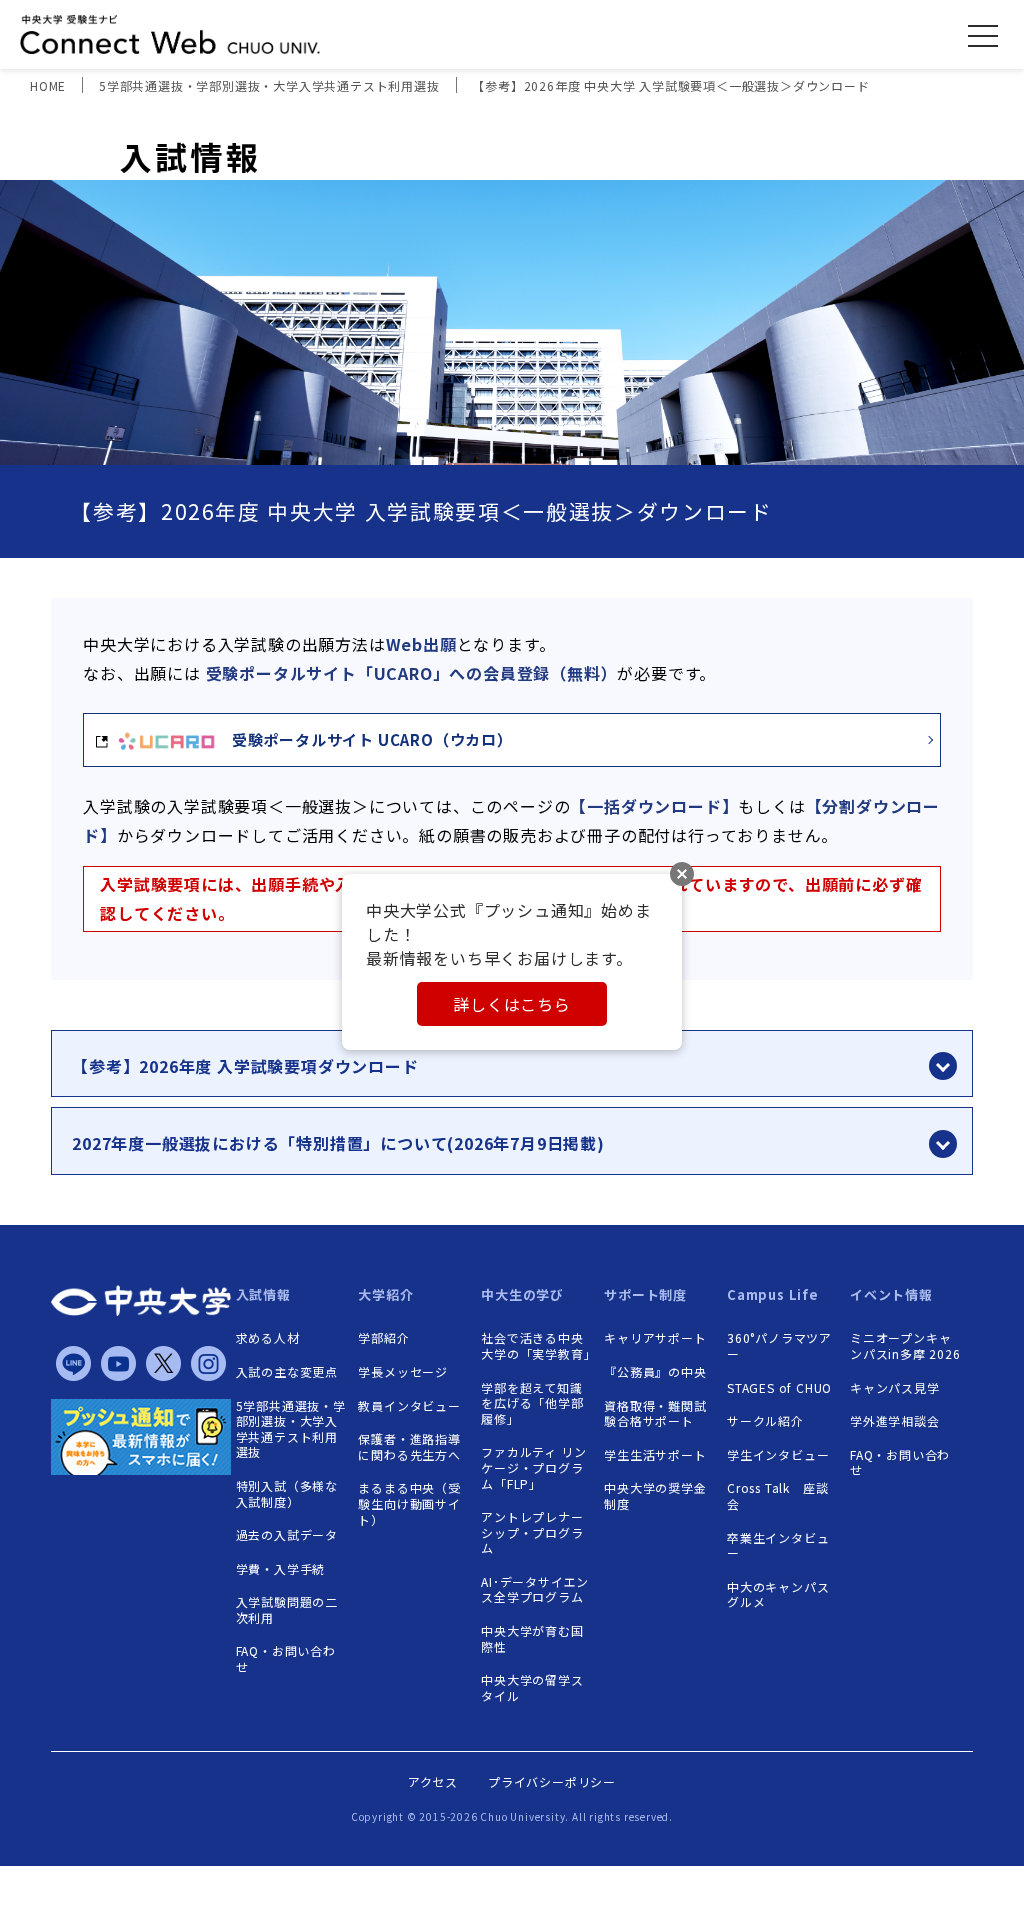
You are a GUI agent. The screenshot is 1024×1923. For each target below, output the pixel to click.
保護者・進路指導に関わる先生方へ (409, 1446)
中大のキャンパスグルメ (778, 1594)
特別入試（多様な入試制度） (287, 1493)
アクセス (433, 1781)
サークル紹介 (765, 1421)
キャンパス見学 (895, 1388)
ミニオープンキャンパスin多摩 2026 (905, 1345)
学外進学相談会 (895, 1421)
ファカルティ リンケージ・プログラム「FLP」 (533, 1467)
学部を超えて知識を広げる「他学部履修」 (532, 1403)
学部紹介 (383, 1338)
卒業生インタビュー (778, 1545)
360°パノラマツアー (779, 1345)
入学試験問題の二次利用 (287, 1609)
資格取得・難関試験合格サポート (655, 1413)
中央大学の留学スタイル (532, 1687)
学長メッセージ (403, 1372)
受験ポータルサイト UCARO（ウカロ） (364, 739)
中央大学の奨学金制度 (655, 1495)
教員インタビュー (409, 1406)
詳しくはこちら (512, 1004)
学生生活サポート (655, 1455)
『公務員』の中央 (655, 1372)
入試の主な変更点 (287, 1372)
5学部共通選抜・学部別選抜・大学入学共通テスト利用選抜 (291, 1429)
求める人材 (268, 1338)
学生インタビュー (778, 1455)
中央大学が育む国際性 (532, 1638)
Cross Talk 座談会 (777, 1495)
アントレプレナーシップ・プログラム (532, 1532)
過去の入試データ (287, 1535)
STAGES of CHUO (779, 1388)
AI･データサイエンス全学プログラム (535, 1589)
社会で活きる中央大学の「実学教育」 (536, 1345)
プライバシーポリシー (552, 1781)
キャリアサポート (655, 1338)
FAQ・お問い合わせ (286, 1658)
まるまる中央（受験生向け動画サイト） (409, 1503)
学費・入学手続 (281, 1569)
